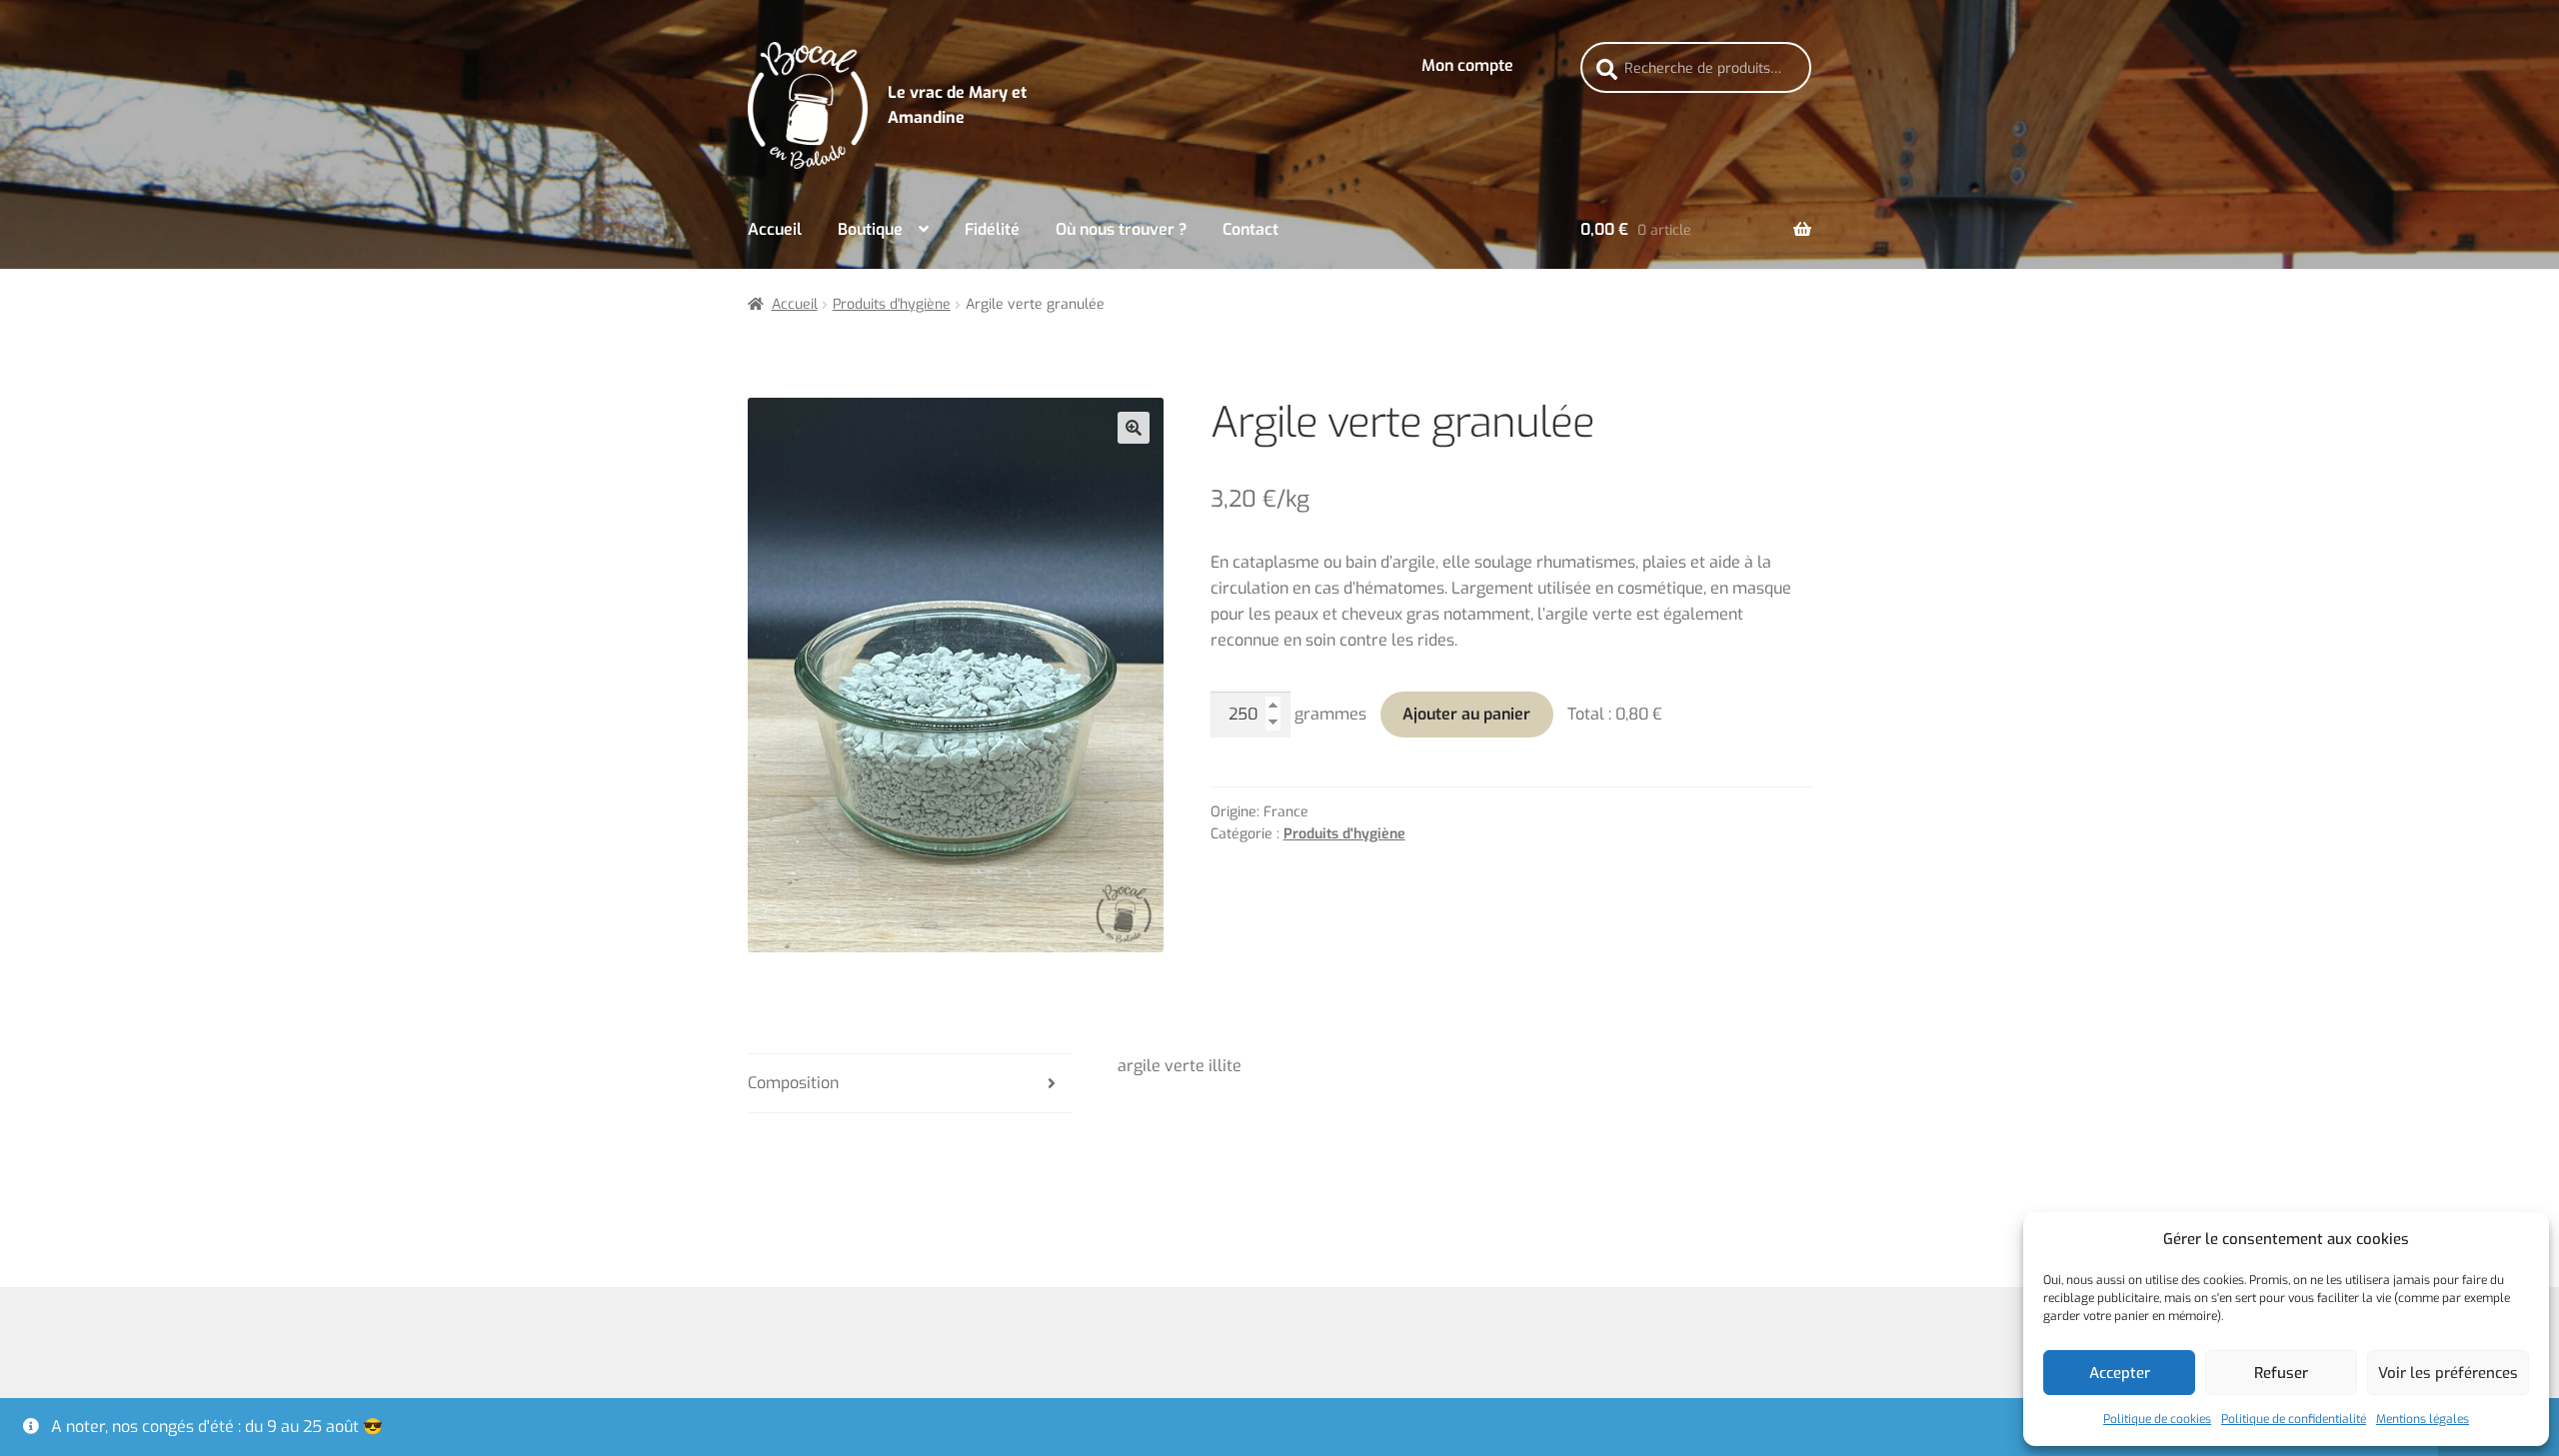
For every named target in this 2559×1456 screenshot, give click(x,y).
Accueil (775, 229)
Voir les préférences (2448, 1373)
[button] (1134, 428)
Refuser (2281, 1373)
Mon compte (1467, 65)
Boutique (870, 229)
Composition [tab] (793, 1083)
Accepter (2120, 1373)
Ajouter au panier (1466, 714)
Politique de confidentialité (2294, 1419)
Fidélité (992, 229)
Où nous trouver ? (1121, 229)
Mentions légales (2423, 1419)
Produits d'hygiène (892, 304)
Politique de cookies (2157, 1419)
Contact (1251, 229)
